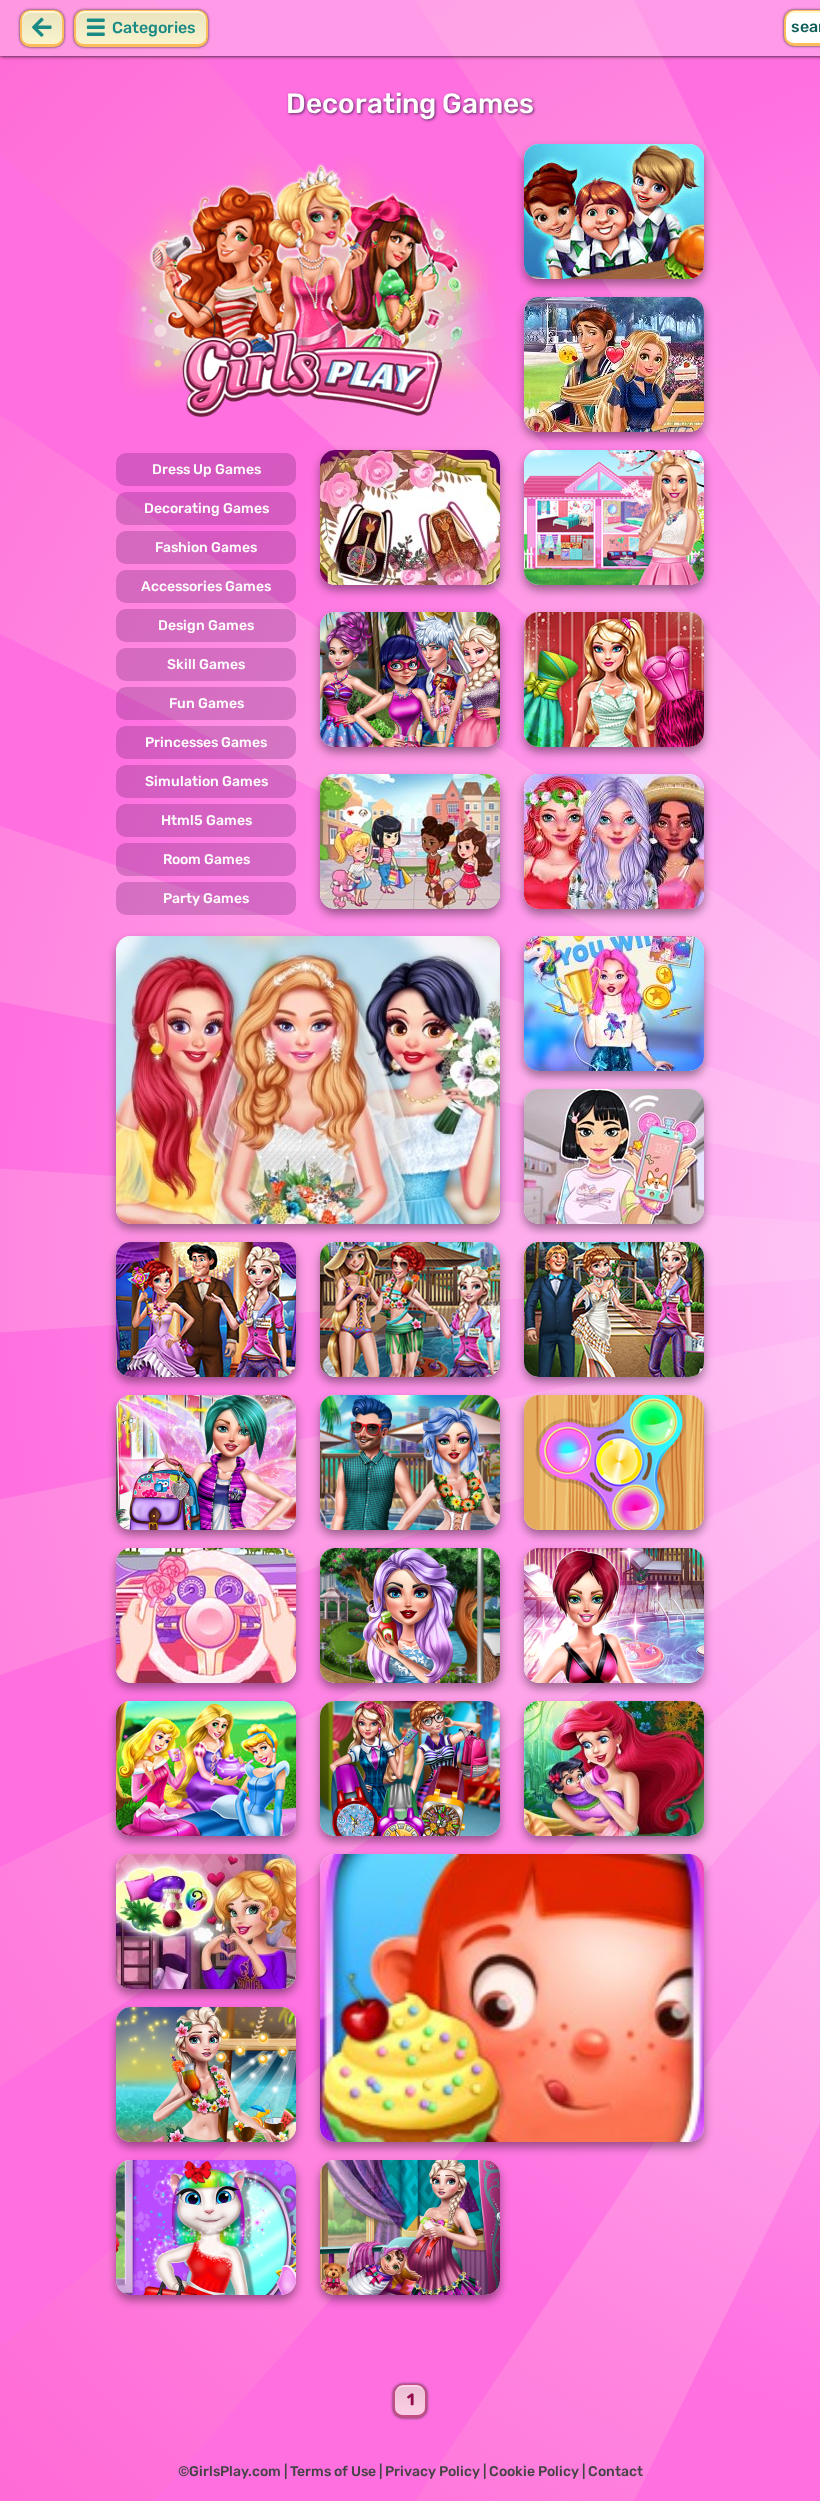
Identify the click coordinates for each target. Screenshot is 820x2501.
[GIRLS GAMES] (308, 288)
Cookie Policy (534, 2471)
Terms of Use (333, 2471)
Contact (615, 2471)
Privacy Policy (432, 2471)
